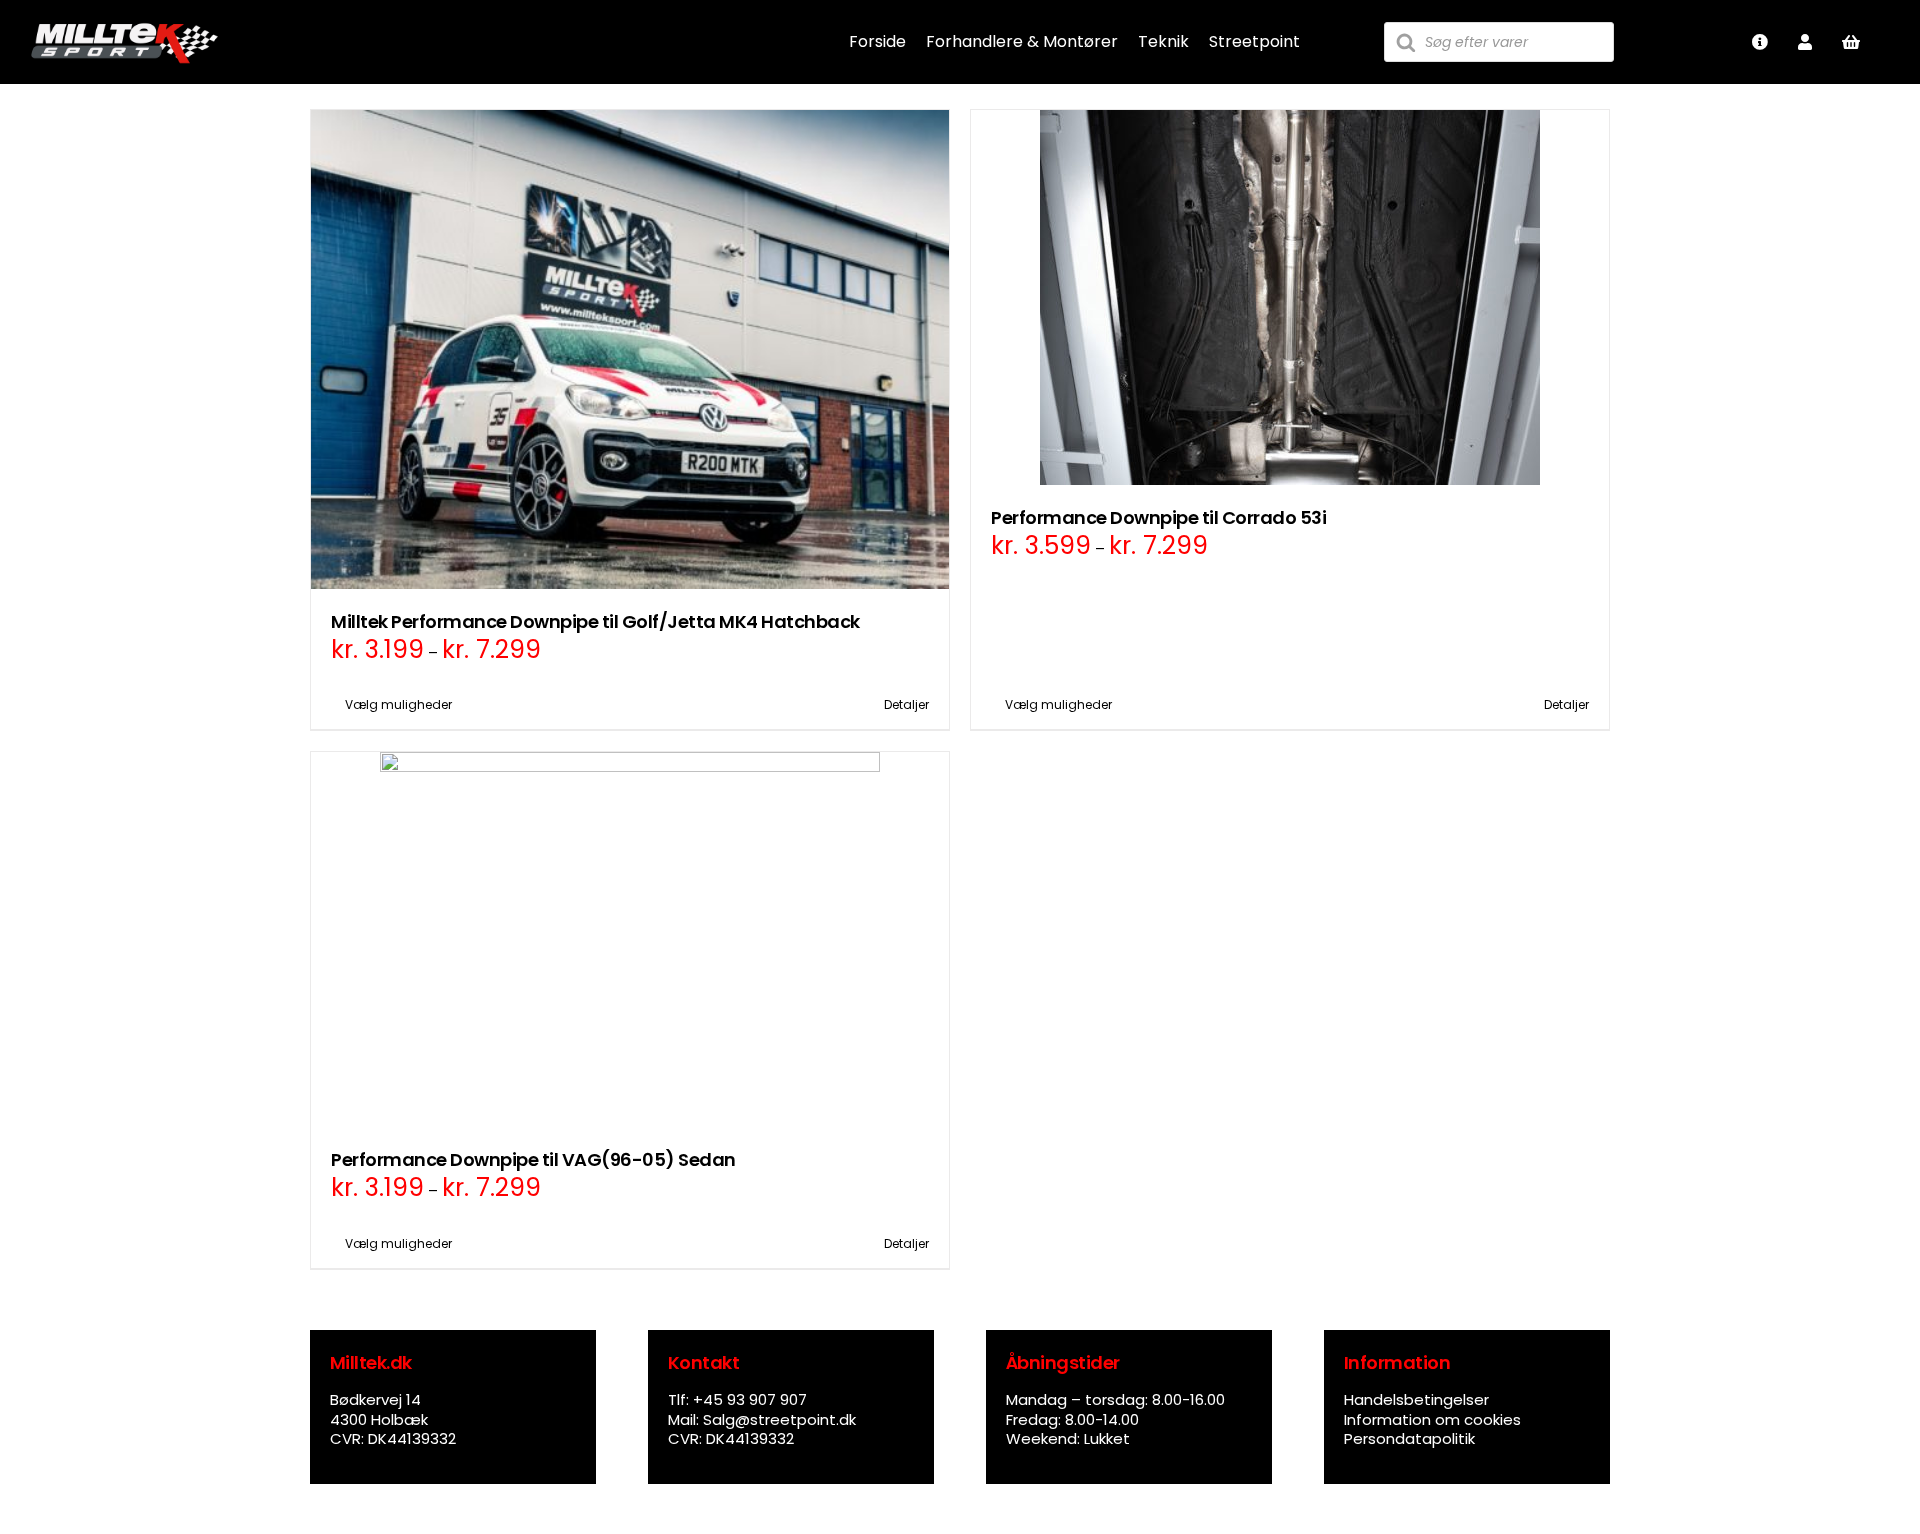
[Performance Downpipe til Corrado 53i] (1290, 297)
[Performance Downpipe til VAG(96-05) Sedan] (630, 939)
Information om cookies (1432, 1419)
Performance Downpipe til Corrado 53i (1158, 517)
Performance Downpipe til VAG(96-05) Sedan (533, 1159)
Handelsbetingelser (1416, 1399)
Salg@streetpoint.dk (779, 1419)
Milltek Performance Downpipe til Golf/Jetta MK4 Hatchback (595, 621)
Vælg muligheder (398, 704)
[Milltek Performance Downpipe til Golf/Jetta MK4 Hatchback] (630, 349)
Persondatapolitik (1409, 1438)
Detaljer (906, 704)
